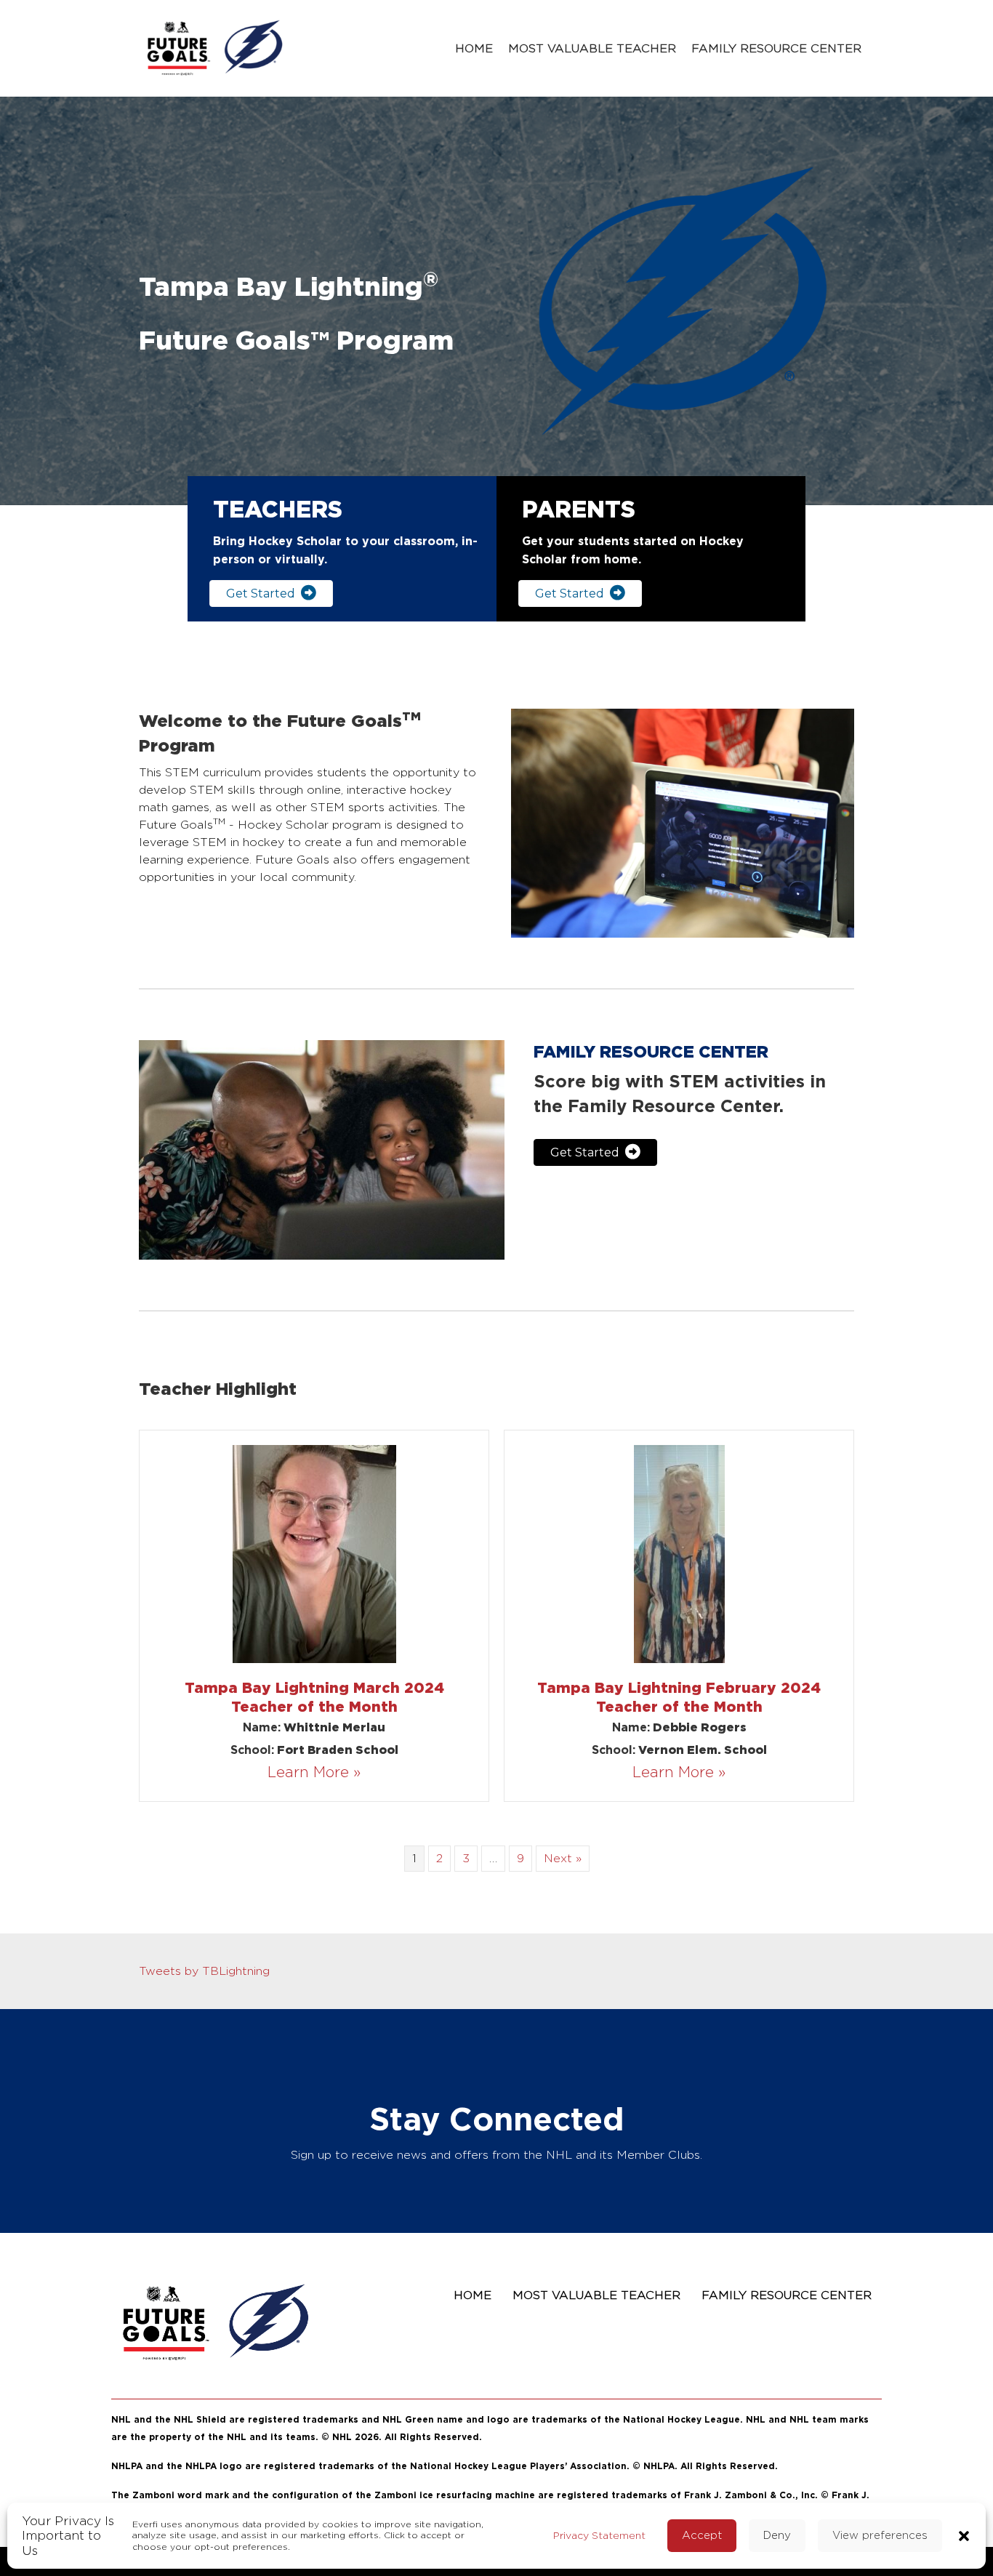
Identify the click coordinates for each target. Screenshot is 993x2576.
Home (474, 48)
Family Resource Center (776, 48)
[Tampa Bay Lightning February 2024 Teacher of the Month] (679, 1553)
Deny (777, 2535)
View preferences (880, 2535)
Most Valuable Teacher (592, 48)
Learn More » (314, 1772)
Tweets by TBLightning (204, 1971)
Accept (702, 2535)
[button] (964, 2535)
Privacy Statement (599, 2535)
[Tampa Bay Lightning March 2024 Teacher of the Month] (314, 1553)
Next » (563, 1858)
